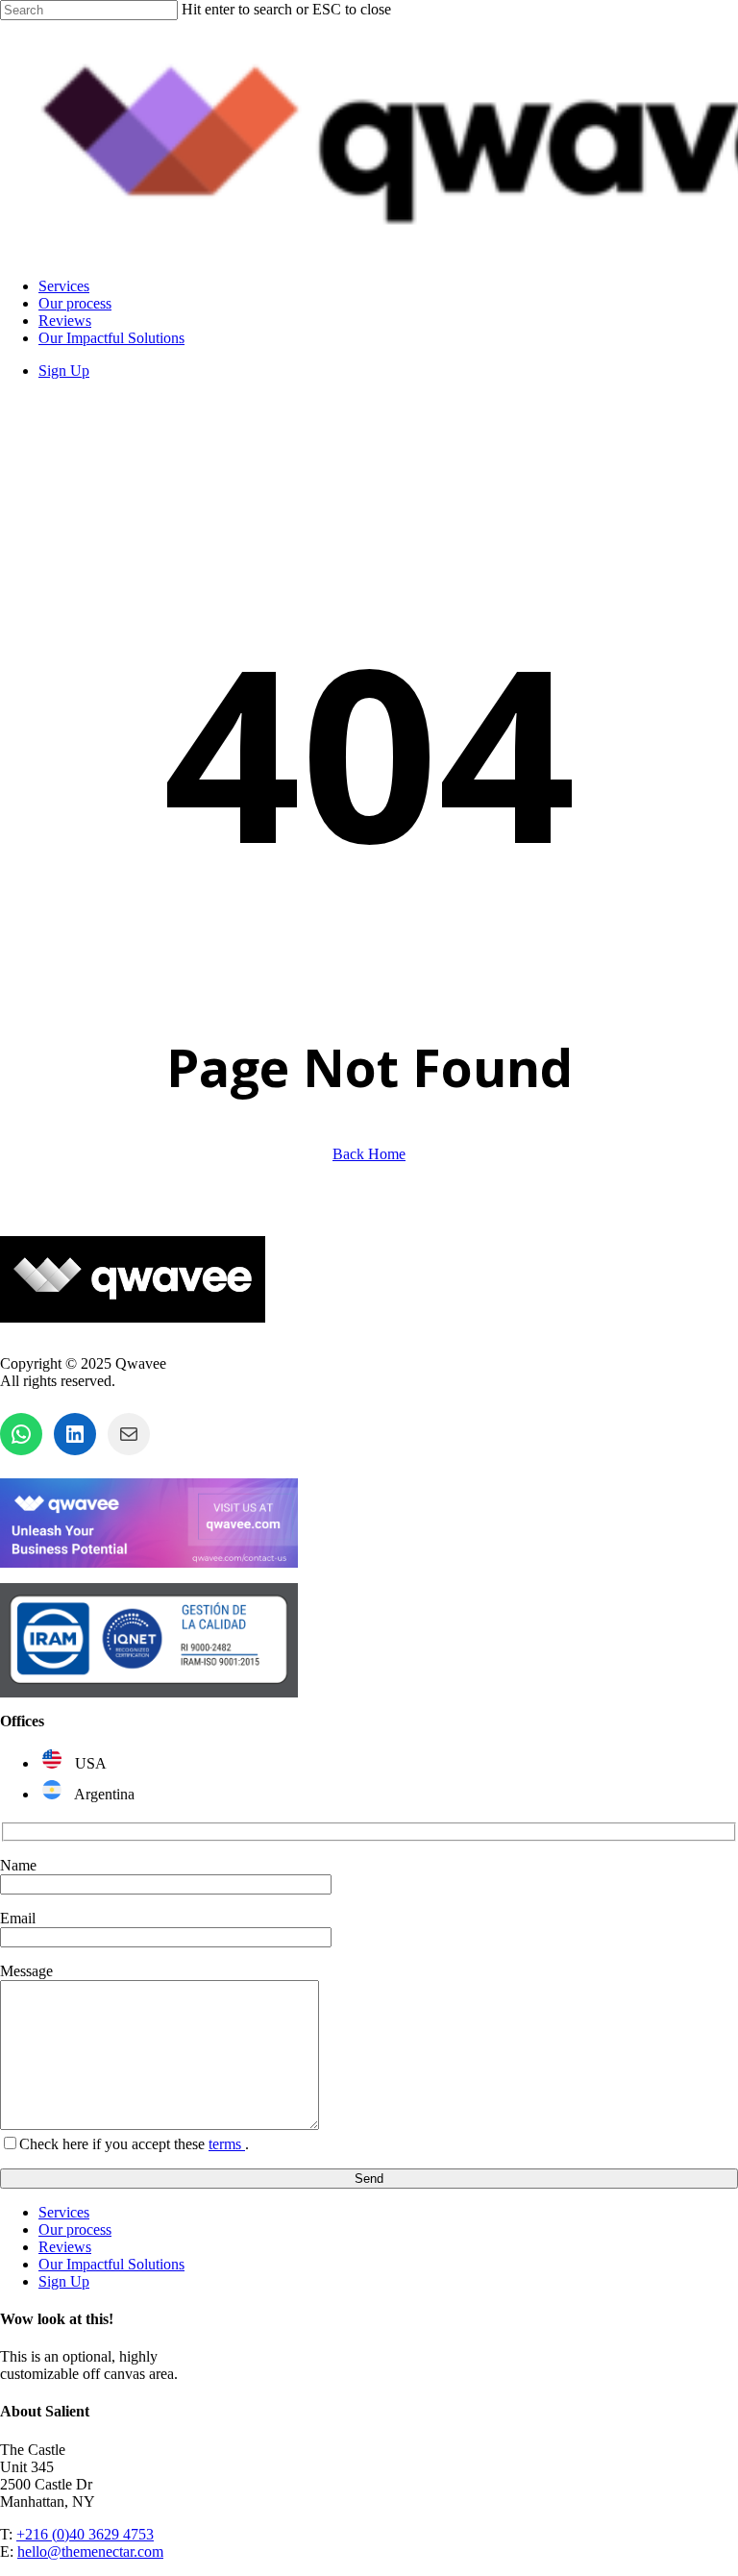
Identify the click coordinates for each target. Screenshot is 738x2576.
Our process (75, 2229)
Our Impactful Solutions (111, 2264)
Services (64, 2212)
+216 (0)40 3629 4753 (85, 2534)
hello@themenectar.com (90, 2551)
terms (227, 2144)
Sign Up (64, 2281)
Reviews (65, 2247)
